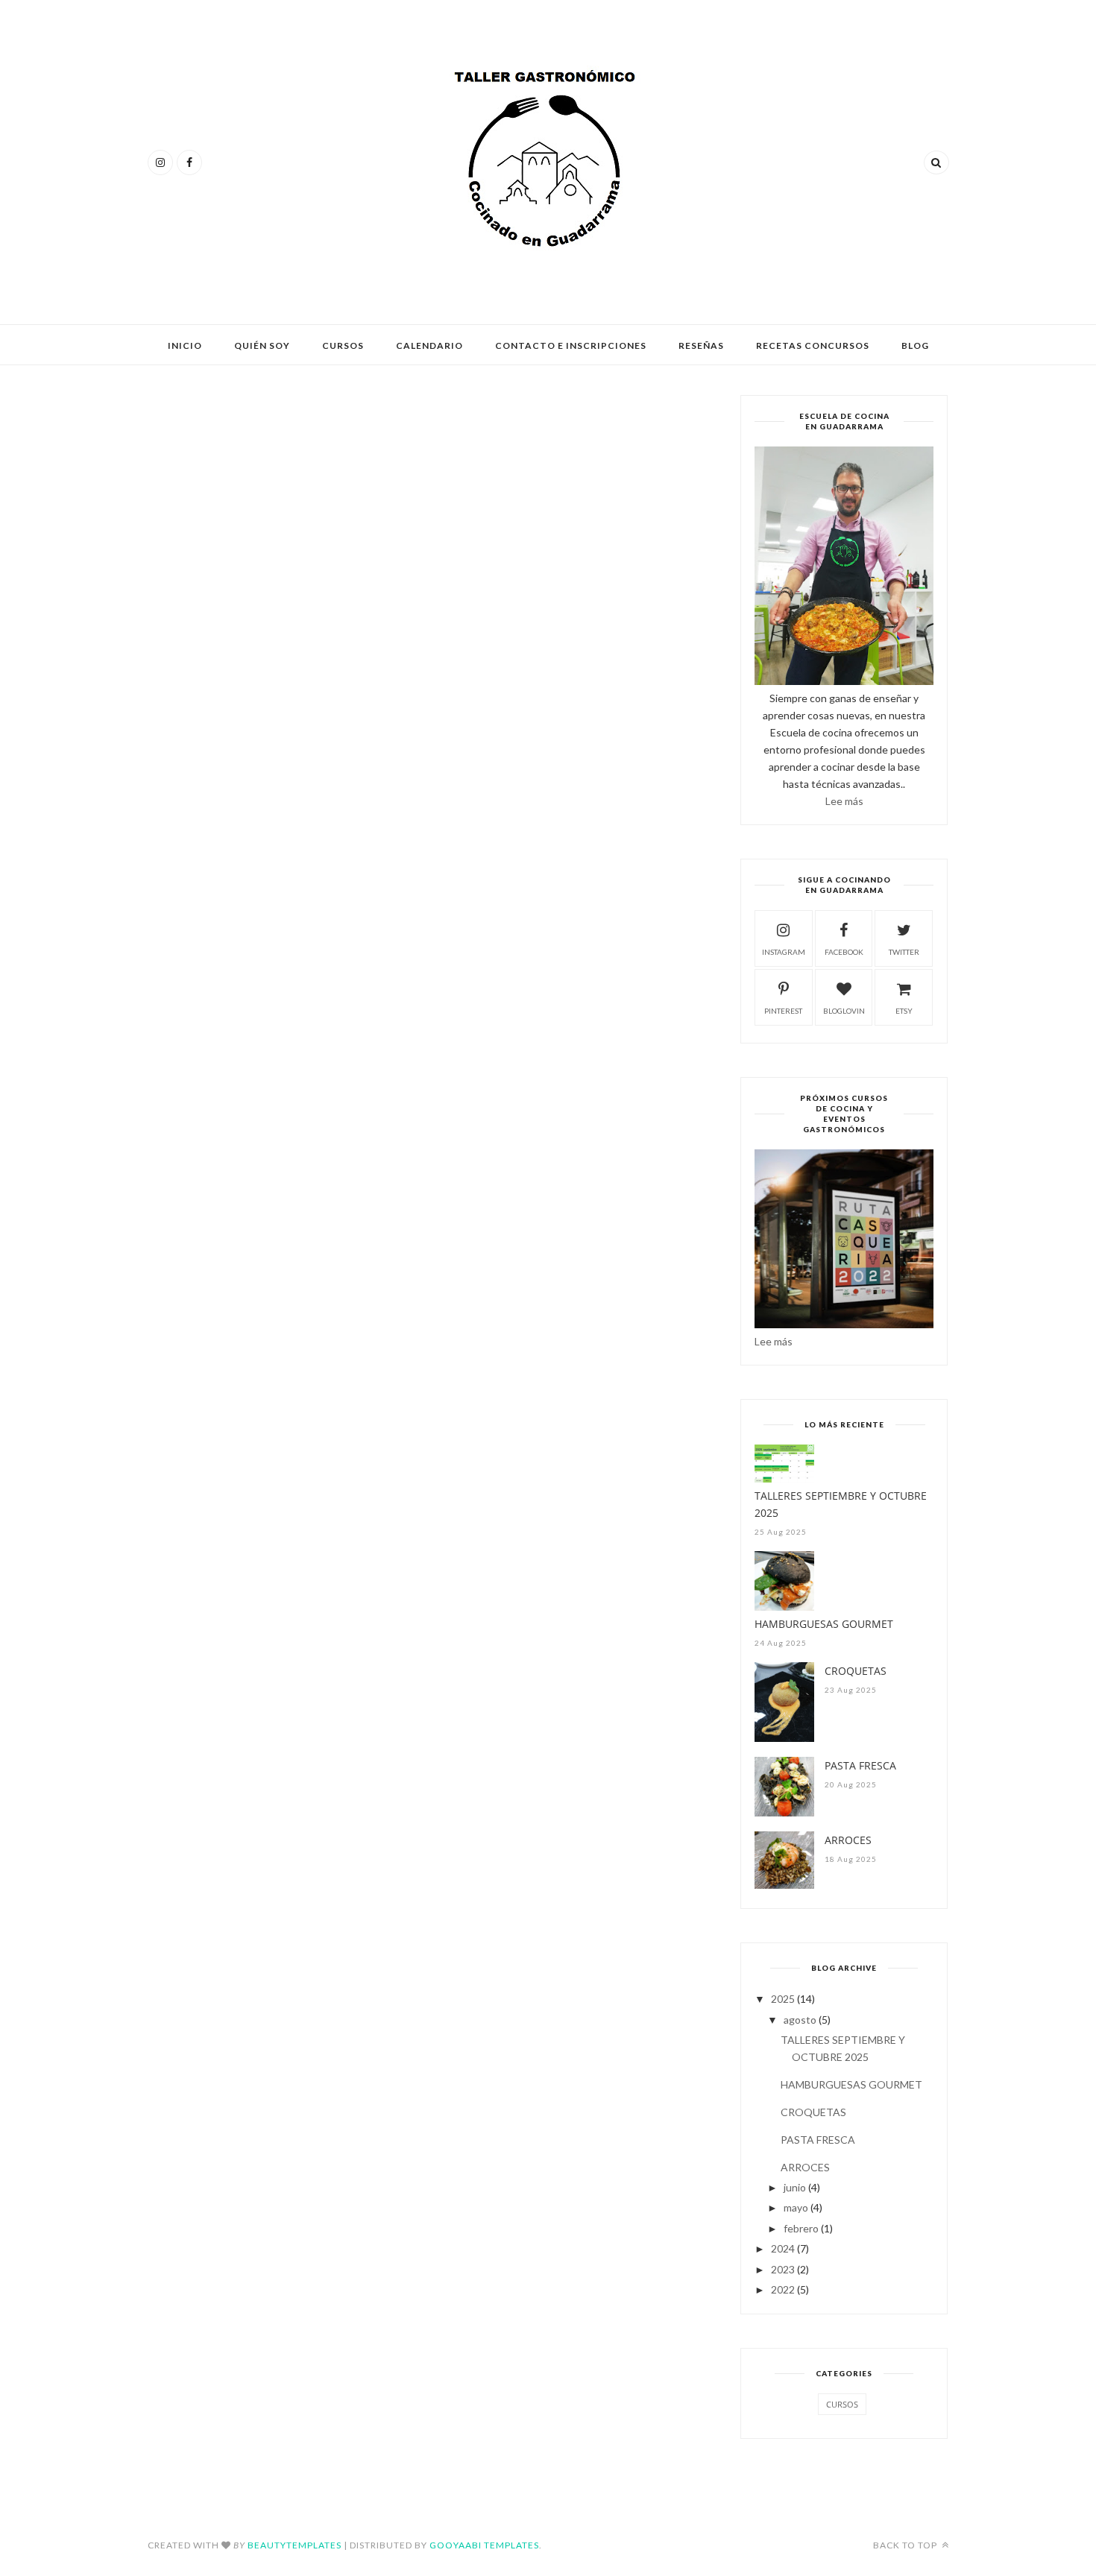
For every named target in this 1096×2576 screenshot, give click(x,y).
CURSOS (842, 2404)
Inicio (185, 345)
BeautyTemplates (295, 2545)
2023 (783, 2269)
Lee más (844, 801)
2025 (783, 1999)
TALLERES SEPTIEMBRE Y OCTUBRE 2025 (841, 1504)
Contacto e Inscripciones (571, 345)
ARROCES (848, 1840)
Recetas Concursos (813, 345)
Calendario (429, 345)
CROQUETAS (856, 1671)
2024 (783, 2248)
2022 (783, 2289)
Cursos (343, 345)
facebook (844, 952)
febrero (801, 2228)
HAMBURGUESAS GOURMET (824, 1624)
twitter (904, 952)
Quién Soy (262, 345)
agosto (800, 2020)
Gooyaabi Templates (484, 2545)
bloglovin (844, 1011)
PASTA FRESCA (860, 1765)
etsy (904, 1011)
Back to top (906, 2545)
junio (795, 2187)
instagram (784, 952)
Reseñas (701, 345)
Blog (915, 345)
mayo (796, 2207)
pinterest (783, 1011)
